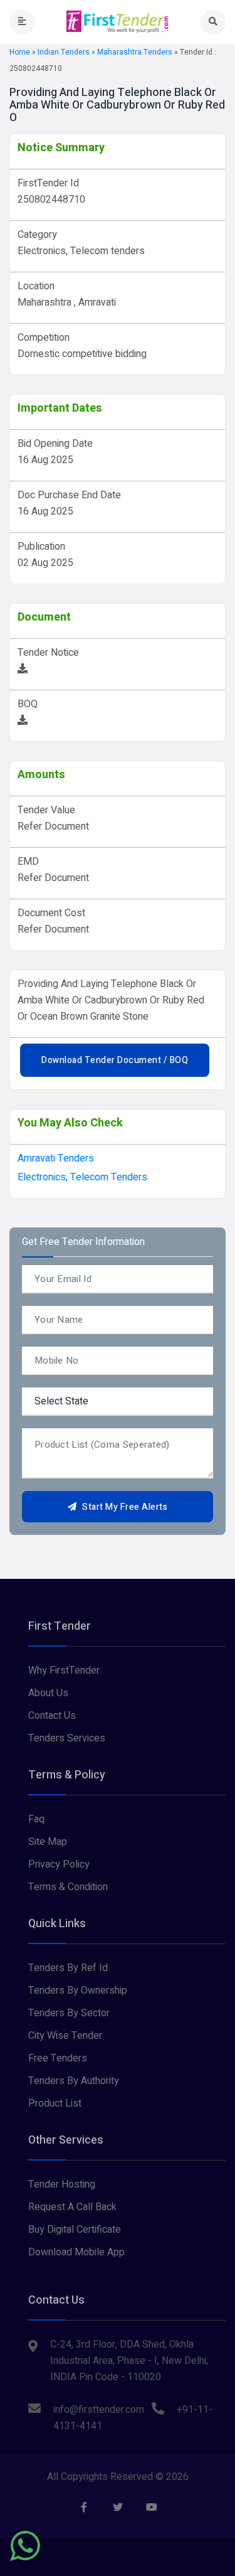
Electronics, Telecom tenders (82, 1177)
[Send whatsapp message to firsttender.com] (25, 2546)
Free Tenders (58, 2058)
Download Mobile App (76, 2252)
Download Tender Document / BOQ (115, 1060)
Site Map (48, 1842)
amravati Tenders (56, 1158)
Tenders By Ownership (78, 1991)
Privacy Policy (59, 1864)
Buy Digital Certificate (75, 2230)
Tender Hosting (62, 2184)
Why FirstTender (64, 1670)
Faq (36, 1819)
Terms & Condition (68, 1887)
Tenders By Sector (69, 2013)
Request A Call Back (72, 2207)
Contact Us (52, 1716)
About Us (48, 1693)
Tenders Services (67, 1738)
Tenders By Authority (74, 2081)
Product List (55, 2103)
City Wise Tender (65, 2036)
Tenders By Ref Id (68, 1968)
